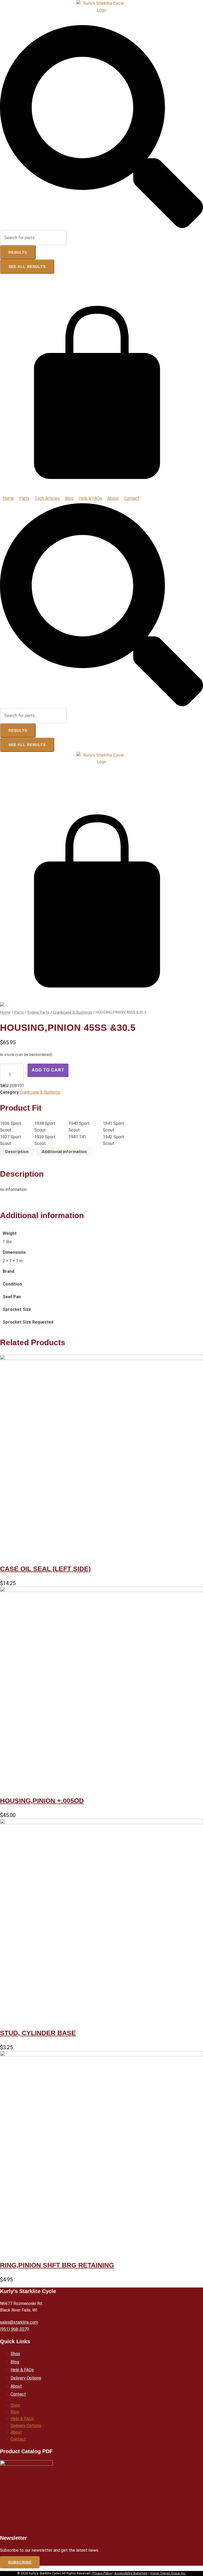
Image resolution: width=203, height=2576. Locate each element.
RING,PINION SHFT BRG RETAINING (57, 2265)
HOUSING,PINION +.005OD (42, 1801)
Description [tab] (17, 1152)
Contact (18, 2394)
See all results (27, 267)
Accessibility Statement (131, 2573)
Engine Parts (38, 1012)
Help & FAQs (22, 2370)
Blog (15, 2362)
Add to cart (48, 1070)
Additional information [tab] (64, 1152)
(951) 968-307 (13, 2329)
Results (18, 252)
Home (5, 1012)
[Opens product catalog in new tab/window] (26, 2495)
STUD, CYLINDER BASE (38, 2033)
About (16, 2386)
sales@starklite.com (19, 2322)
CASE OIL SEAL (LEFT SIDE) (45, 1569)
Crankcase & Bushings (73, 1012)
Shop (15, 2354)
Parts (19, 1012)
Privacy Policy (102, 2573)
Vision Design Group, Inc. (168, 2573)
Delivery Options (26, 2378)
